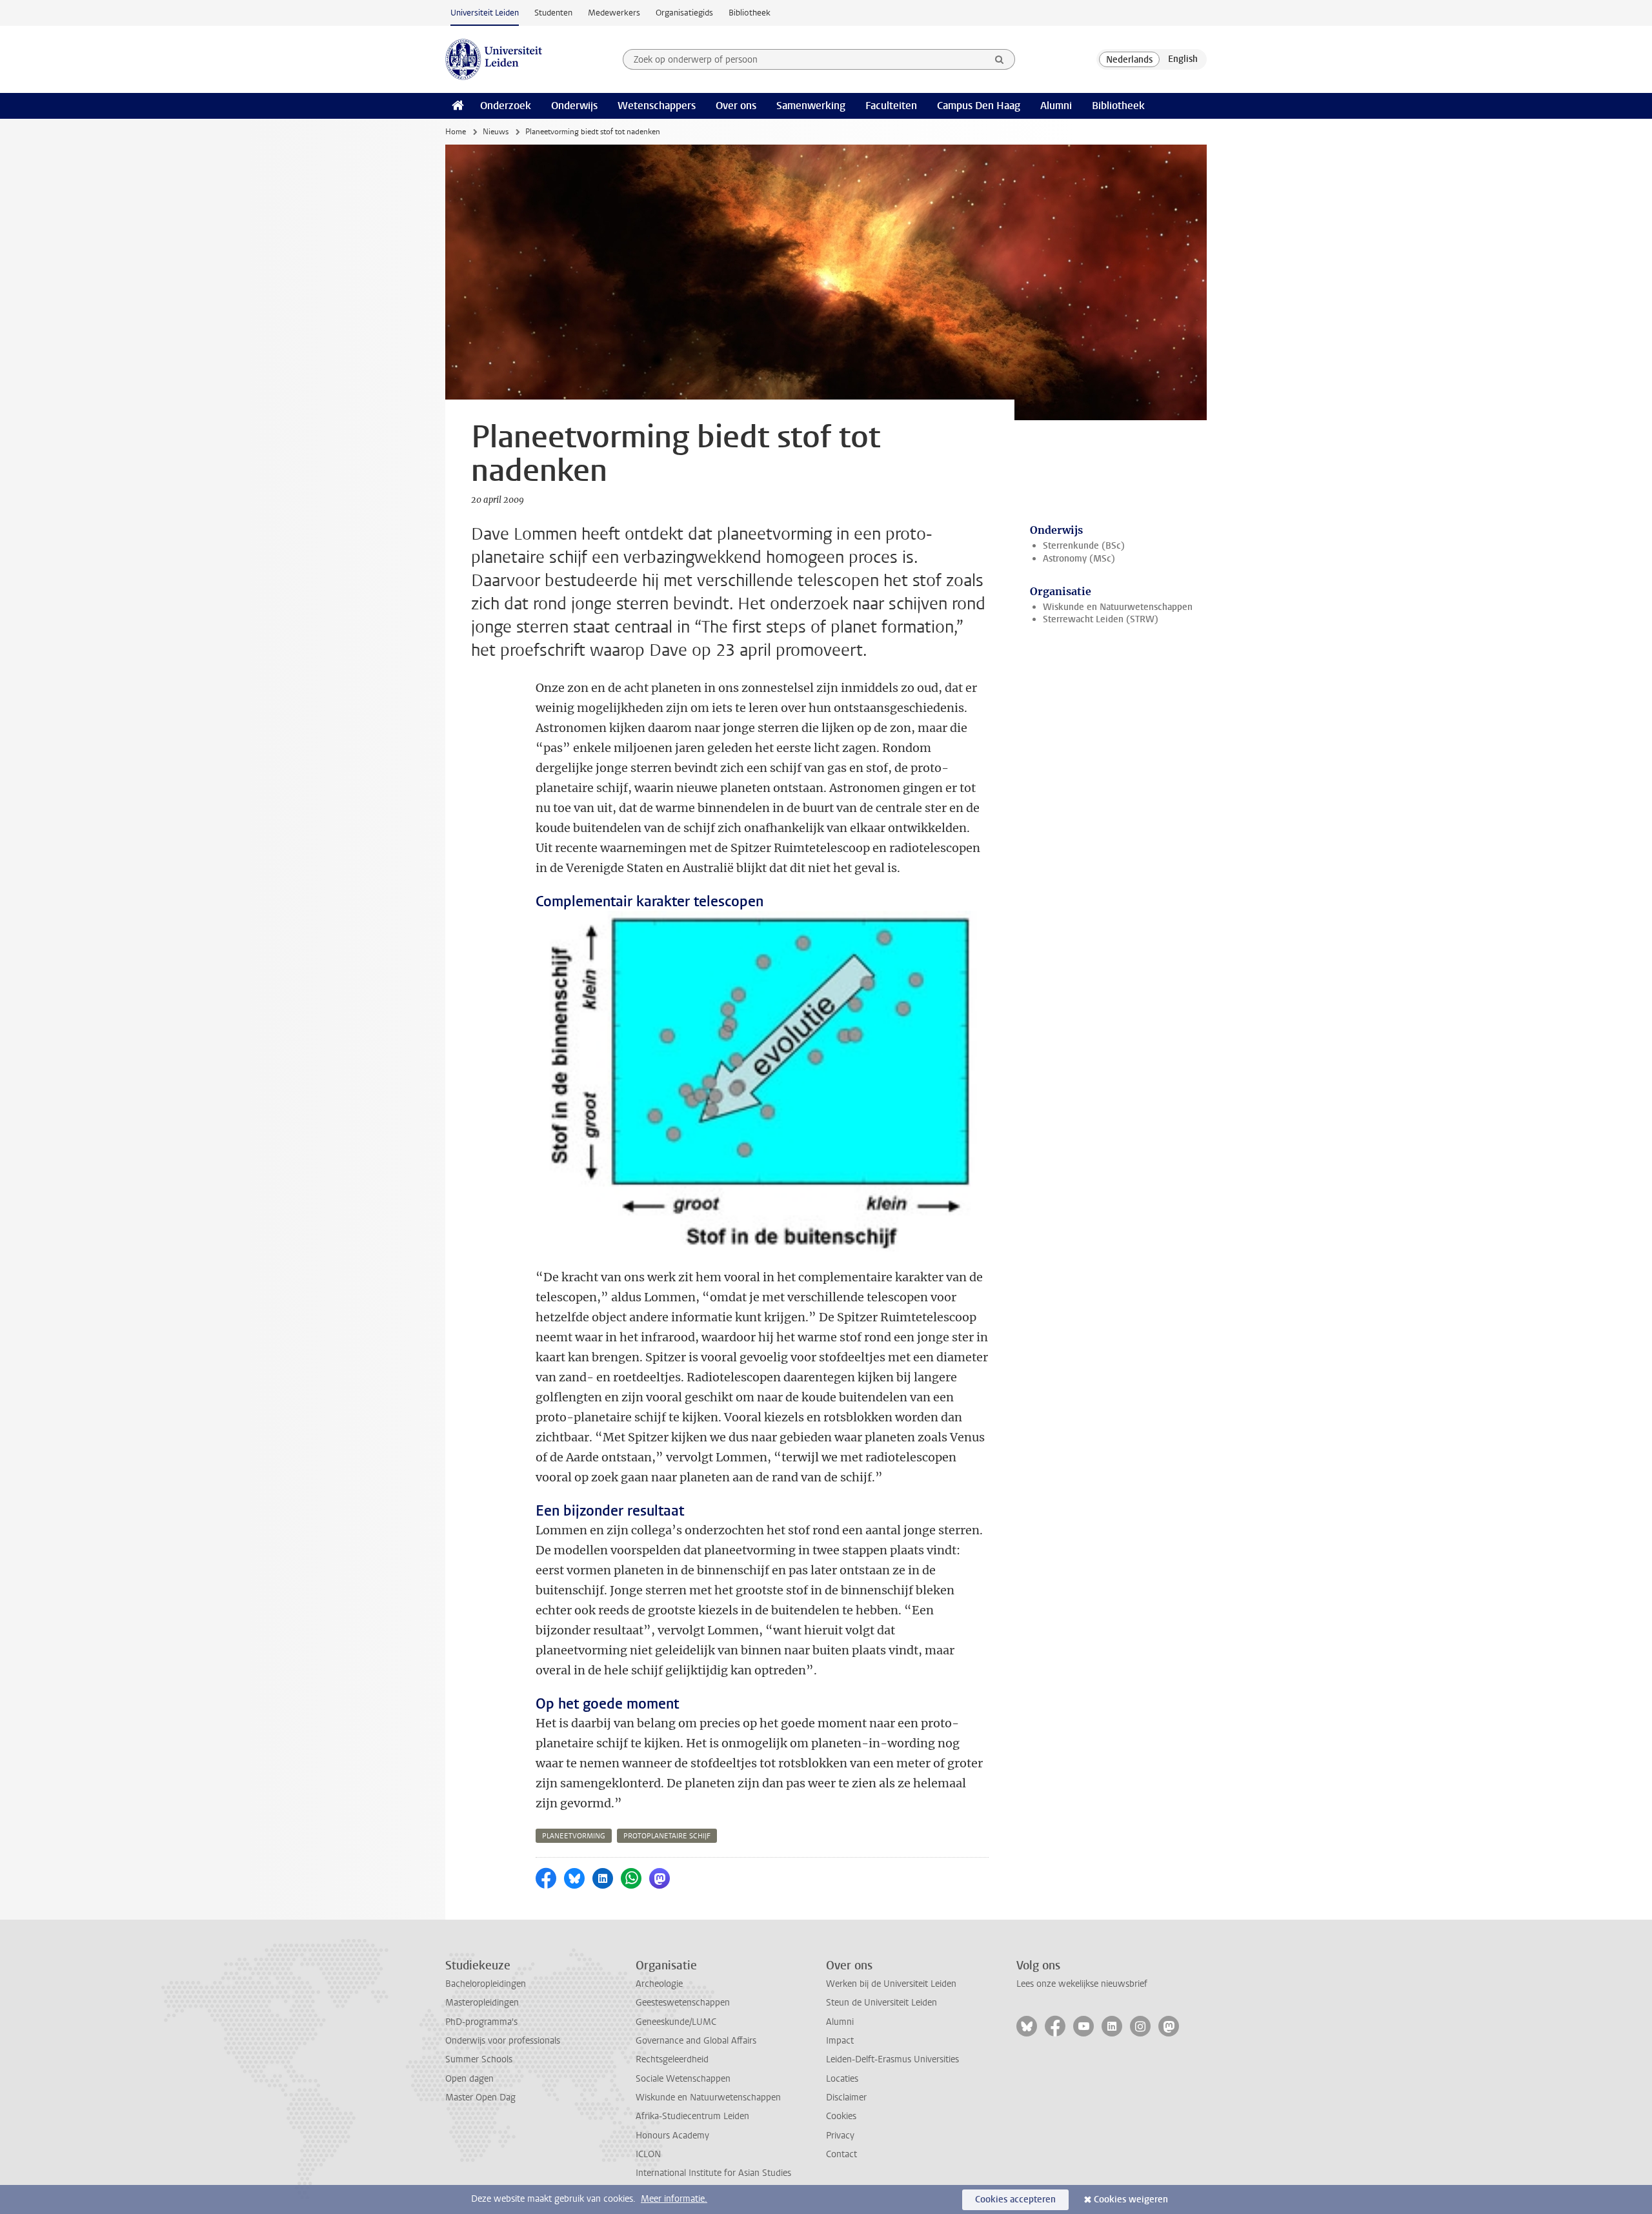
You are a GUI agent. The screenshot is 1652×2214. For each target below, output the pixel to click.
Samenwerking (811, 106)
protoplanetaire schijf (667, 1836)
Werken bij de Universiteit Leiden (891, 1984)
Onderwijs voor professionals (503, 2041)
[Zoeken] (1000, 59)
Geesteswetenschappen (683, 2003)
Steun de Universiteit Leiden (881, 2003)
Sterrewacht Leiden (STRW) (1101, 619)
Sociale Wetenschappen (683, 2079)
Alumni (1056, 106)
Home (456, 132)
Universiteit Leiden (485, 13)
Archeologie (659, 1984)
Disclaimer (846, 2097)
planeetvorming (574, 1836)
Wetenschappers (657, 106)
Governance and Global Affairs (696, 2041)
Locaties (842, 2079)
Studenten (553, 13)
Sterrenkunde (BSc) (1084, 546)
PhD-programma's (481, 2022)
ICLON (648, 2154)
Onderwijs (574, 106)
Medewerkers (614, 13)
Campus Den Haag (979, 106)
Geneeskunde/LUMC (676, 2022)
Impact (840, 2041)
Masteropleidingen (482, 2003)
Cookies (841, 2116)
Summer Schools (479, 2059)
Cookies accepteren (1015, 2199)
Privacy (840, 2136)
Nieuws (496, 132)
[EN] (1183, 59)
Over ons (736, 106)
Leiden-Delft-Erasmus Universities (892, 2059)
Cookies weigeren (1131, 2199)
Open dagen (469, 2079)
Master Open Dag (480, 2097)
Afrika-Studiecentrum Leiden (692, 2116)
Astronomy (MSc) (1079, 559)
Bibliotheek (750, 13)
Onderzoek (506, 106)
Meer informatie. (674, 2199)
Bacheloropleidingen (486, 1984)
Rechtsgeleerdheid (672, 2059)
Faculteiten (891, 106)
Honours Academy (672, 2136)
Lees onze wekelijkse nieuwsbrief (1082, 1984)
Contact (841, 2154)
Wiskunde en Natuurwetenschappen (1118, 607)
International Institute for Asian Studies (713, 2173)
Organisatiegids (684, 13)
